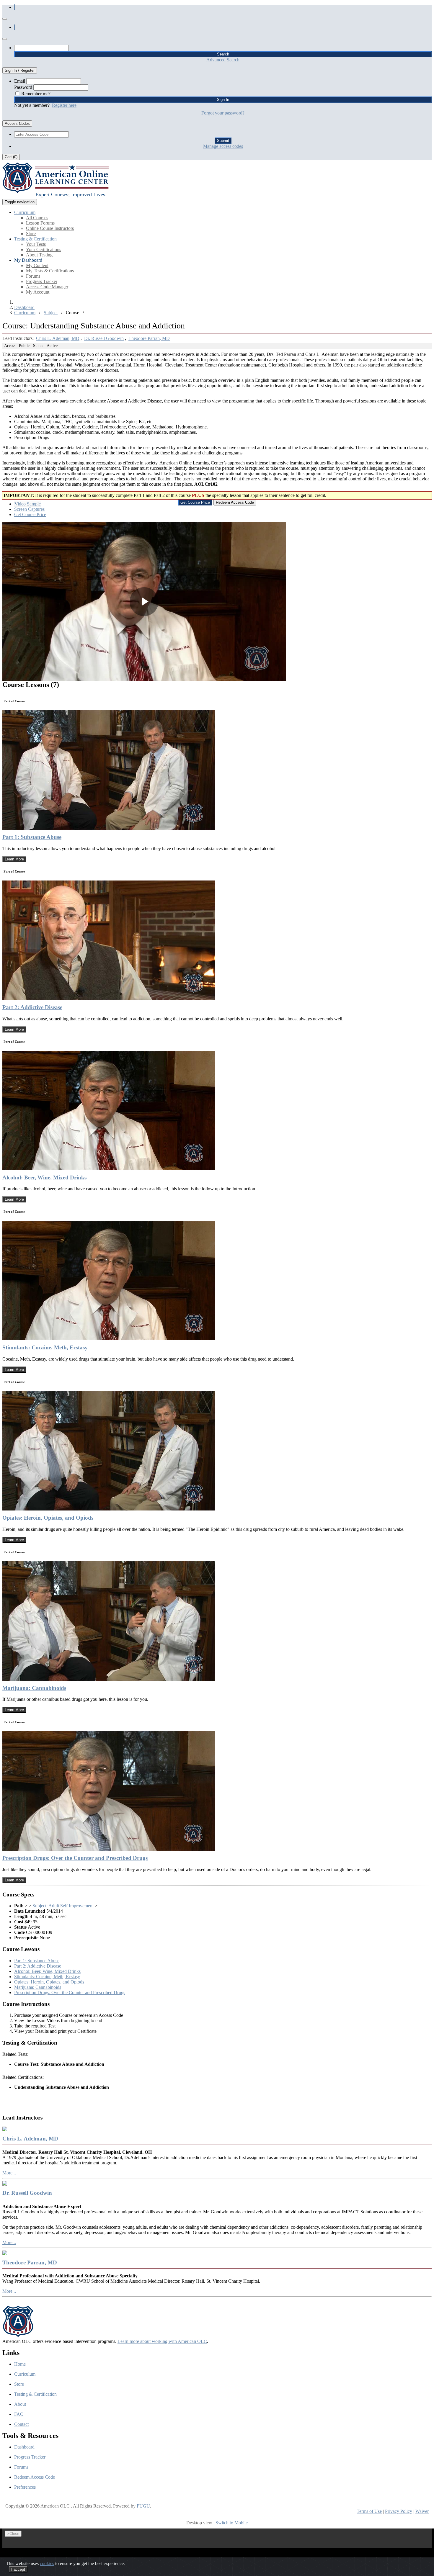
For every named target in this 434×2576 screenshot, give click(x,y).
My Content (37, 265)
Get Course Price (30, 514)
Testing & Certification (35, 2394)
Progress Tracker (42, 281)
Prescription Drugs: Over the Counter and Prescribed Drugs (75, 1858)
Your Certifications (44, 249)
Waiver (422, 2511)
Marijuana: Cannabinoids (34, 1688)
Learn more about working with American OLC (162, 2341)
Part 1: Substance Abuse (32, 837)
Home (20, 2364)
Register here (64, 105)
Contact (21, 2424)
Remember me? (36, 94)
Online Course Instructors (50, 228)
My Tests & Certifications (50, 271)
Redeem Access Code (35, 2477)
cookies (47, 2563)
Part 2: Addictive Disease (32, 1007)
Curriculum (25, 313)
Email (20, 81)
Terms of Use (369, 2511)
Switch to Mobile (232, 2523)
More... (9, 2173)
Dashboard (24, 307)
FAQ (19, 2414)
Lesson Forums (40, 223)
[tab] (28, 504)
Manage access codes (223, 146)
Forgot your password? (223, 113)
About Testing (39, 255)
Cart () (11, 157)
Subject (51, 313)
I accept (18, 2569)
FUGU (143, 2506)
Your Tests (36, 244)
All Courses (37, 218)
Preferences (25, 2487)
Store (31, 234)
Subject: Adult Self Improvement (63, 1906)
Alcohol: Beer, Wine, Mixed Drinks (44, 1177)
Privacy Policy (399, 2511)
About (20, 2404)
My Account (38, 292)
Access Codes (17, 123)
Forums (33, 276)
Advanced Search (223, 60)
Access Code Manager (47, 287)
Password (23, 87)
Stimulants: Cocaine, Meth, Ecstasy (45, 1347)
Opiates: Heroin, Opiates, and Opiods (48, 1518)
